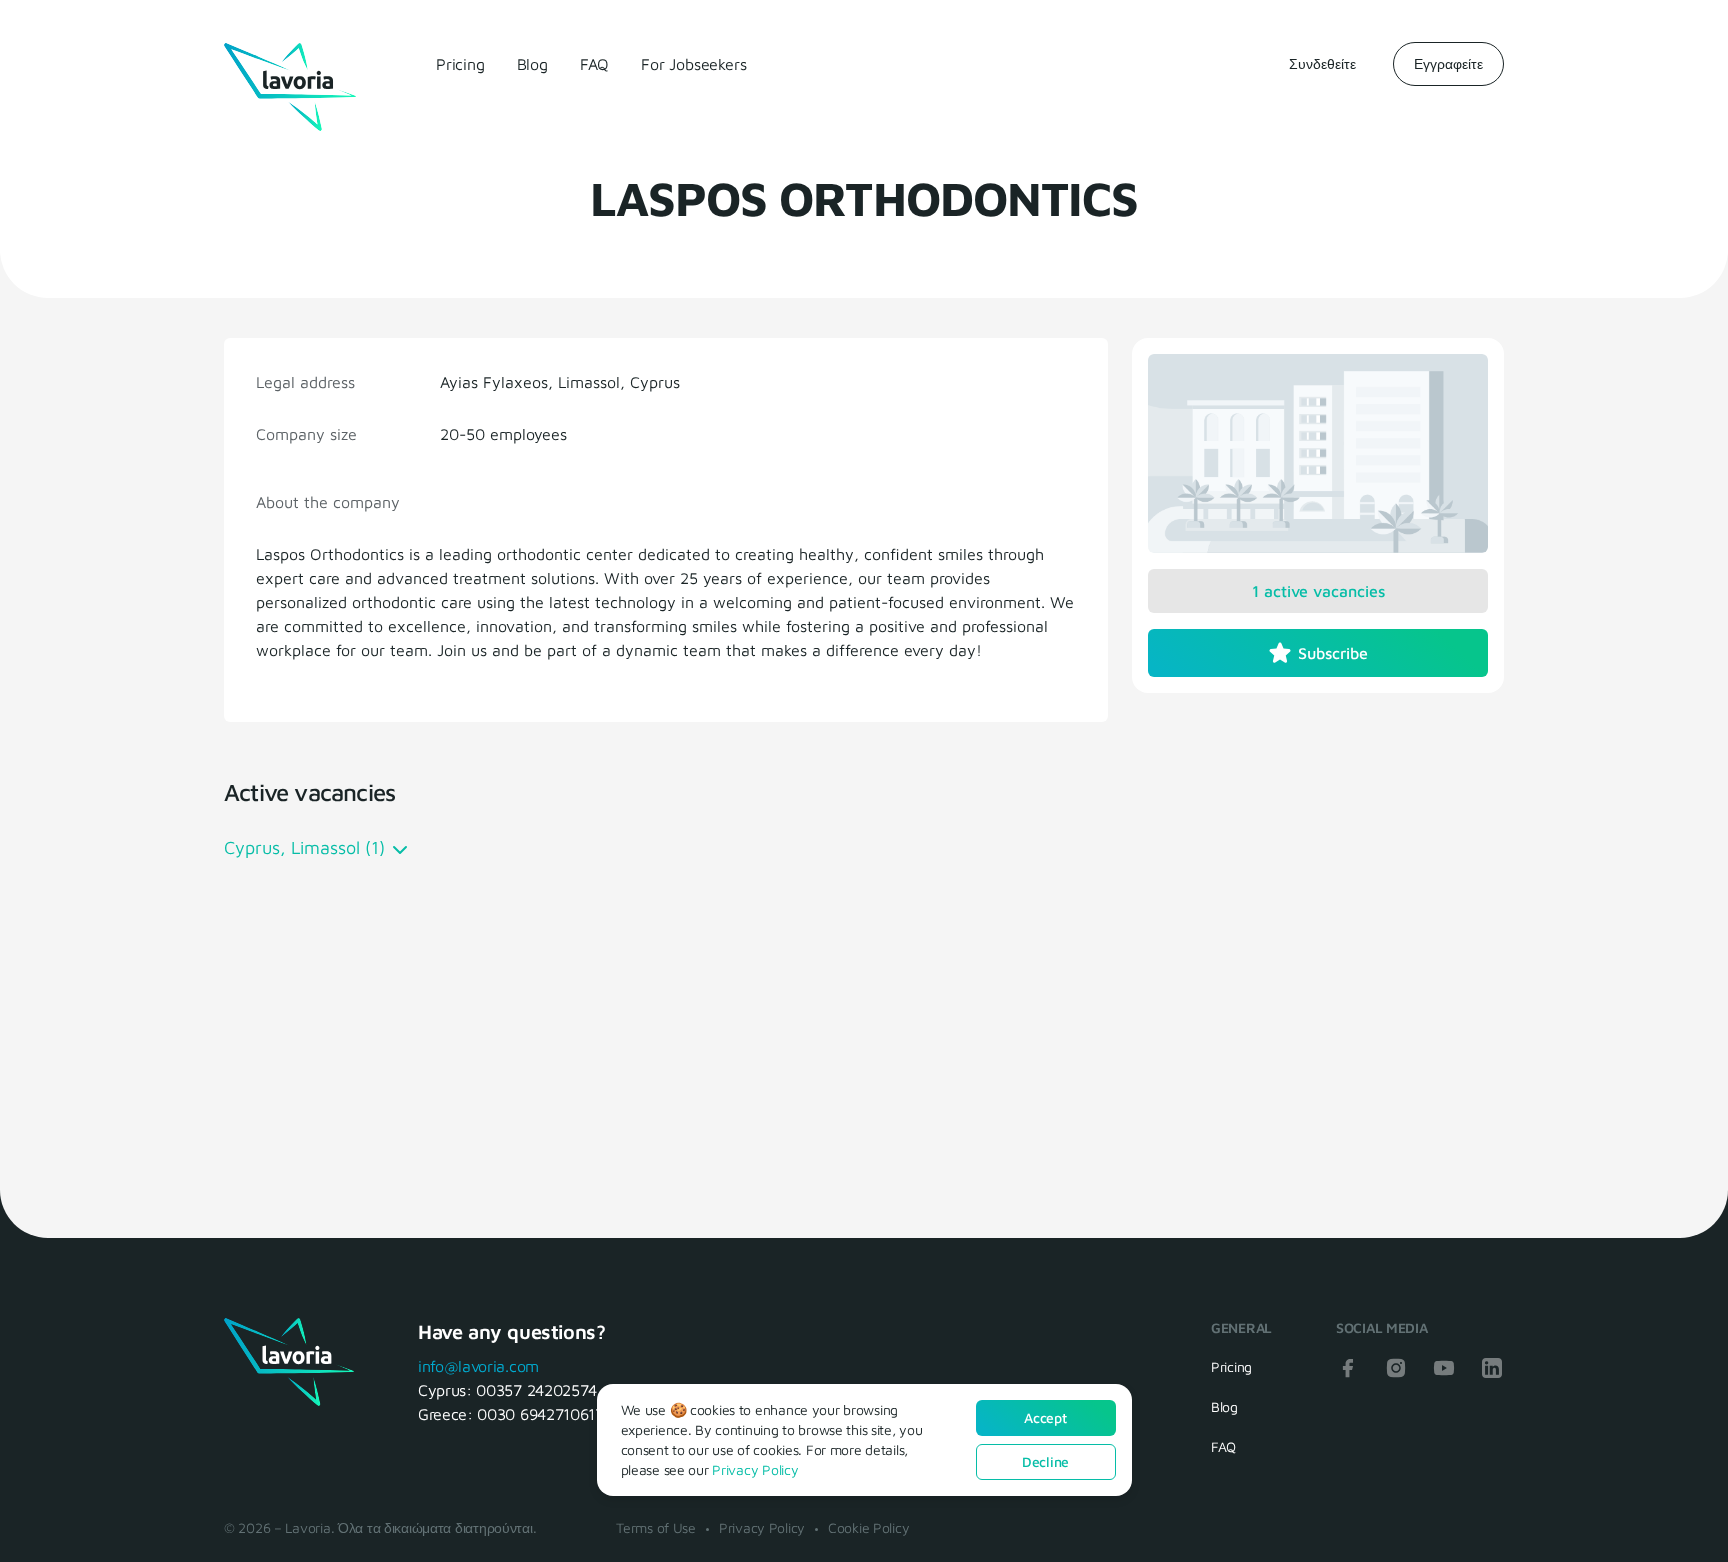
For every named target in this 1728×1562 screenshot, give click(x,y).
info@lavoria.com (478, 1366)
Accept (1045, 1417)
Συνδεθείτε (1322, 63)
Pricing (460, 64)
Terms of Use (656, 1527)
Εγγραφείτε (1448, 63)
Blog (532, 64)
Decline (1045, 1461)
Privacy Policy (762, 1527)
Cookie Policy (868, 1527)
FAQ (594, 64)
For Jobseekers (693, 64)
